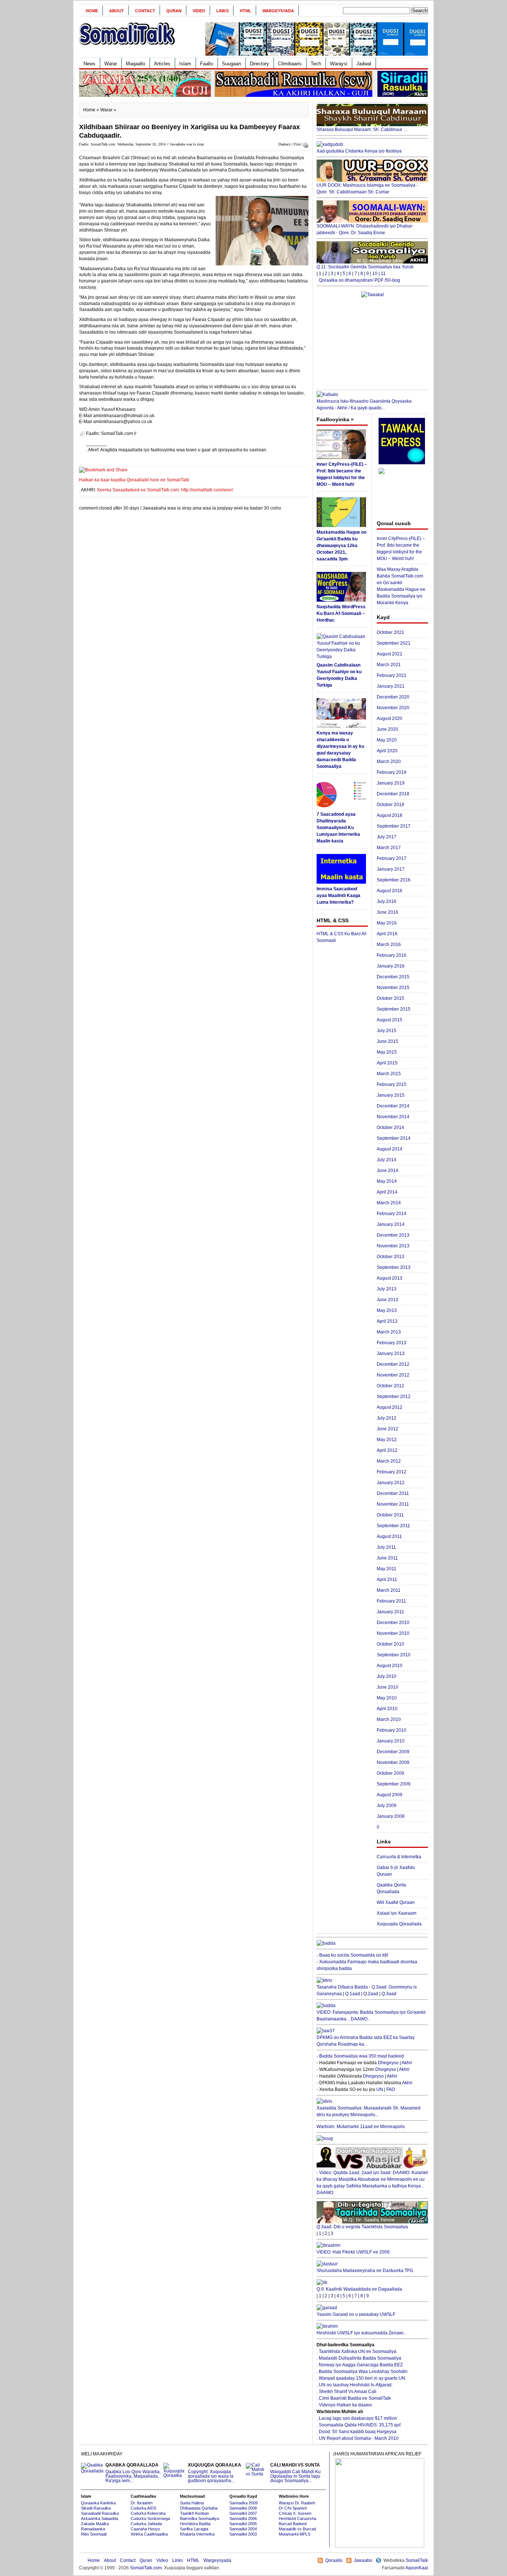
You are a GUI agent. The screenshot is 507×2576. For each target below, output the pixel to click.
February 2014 (392, 1214)
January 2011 (390, 1612)
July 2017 (387, 837)
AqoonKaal (417, 2568)
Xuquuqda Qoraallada (399, 1924)
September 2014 (394, 1138)
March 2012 (389, 1461)
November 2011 (393, 1504)
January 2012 (391, 1483)
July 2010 (387, 1676)
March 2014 (389, 1203)
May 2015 (387, 1052)
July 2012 (387, 1418)
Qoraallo (334, 2560)
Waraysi (339, 64)
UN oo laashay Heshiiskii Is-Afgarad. (356, 2385)
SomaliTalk (417, 2560)
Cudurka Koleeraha (148, 2513)
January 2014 (391, 1224)
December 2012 (393, 1364)
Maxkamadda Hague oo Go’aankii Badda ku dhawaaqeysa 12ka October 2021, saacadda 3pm (341, 546)
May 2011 (387, 1569)
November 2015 (393, 988)
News (89, 64)
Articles (162, 64)
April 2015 (387, 1063)
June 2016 (387, 912)
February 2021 (392, 675)
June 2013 (387, 1300)
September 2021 (394, 643)
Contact (145, 11)
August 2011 (389, 1536)
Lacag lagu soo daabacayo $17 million (358, 2418)
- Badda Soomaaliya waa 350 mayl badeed (360, 2056)
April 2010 (387, 1709)
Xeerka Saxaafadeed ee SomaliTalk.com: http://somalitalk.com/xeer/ (165, 490)
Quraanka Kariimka (98, 2503)
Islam (185, 64)
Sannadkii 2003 (243, 2534)
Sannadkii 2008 (243, 2508)
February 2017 (392, 858)
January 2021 (391, 686)
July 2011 (386, 1547)
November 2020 (393, 708)
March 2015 (389, 1074)
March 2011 (389, 1590)
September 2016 (394, 880)
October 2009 (390, 1773)
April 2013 (387, 1321)
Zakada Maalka (95, 2524)
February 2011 (391, 1601)
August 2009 (390, 1795)
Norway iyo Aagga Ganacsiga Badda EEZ (361, 2365)
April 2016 (387, 934)
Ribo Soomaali (94, 2534)
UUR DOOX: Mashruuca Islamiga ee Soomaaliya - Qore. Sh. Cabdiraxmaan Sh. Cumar (367, 189)
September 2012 (394, 1397)
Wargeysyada (278, 11)
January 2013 (391, 1354)
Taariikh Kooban (194, 2513)
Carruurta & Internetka (399, 1857)
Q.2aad (371, 1994)
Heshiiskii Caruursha (297, 2518)
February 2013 (392, 1343)
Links (223, 11)
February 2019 (392, 772)
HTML (246, 11)
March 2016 (389, 945)
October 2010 (390, 1644)
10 (375, 274)
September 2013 (394, 1267)
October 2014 (390, 1127)
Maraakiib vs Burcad (297, 2529)
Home (92, 11)
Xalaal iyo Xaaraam (397, 1913)
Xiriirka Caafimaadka (149, 2534)
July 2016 (387, 901)
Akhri (407, 2063)
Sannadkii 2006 (243, 2518)
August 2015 (390, 1020)
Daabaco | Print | (291, 144)
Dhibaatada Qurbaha (199, 2508)
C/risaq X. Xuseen (295, 2513)
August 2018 (390, 815)
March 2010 (389, 1719)
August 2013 (390, 1278)
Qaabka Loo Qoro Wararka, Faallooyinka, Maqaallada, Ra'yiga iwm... (133, 2473)
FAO (391, 2089)
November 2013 (393, 1246)
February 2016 (392, 955)
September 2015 (394, 1009)
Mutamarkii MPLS (295, 2534)
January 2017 (391, 869)
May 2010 (387, 1698)
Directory (259, 64)
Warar (111, 64)
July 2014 (387, 1160)
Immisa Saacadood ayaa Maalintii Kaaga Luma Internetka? (338, 896)
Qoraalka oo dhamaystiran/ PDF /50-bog (359, 280)
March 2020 (389, 762)
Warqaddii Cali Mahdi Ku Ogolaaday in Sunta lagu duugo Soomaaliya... (295, 2473)
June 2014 (387, 1171)
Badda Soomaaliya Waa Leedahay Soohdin (363, 2372)
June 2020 (387, 729)
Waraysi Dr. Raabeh (297, 2503)
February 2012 (392, 1472)
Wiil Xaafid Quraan (396, 1902)
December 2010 (393, 1623)
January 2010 (391, 1741)
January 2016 (391, 966)
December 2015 (393, 977)
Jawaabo (363, 2560)
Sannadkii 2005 (243, 2524)
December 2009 (393, 1752)
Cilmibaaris (290, 64)
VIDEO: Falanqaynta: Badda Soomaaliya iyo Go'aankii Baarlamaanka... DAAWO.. (371, 2016)
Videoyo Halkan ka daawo (345, 2405)
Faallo (207, 64)
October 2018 (390, 805)
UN (380, 2089)
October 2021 (390, 632)
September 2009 (394, 1784)
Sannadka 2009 (243, 2503)
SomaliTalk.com (146, 2568)
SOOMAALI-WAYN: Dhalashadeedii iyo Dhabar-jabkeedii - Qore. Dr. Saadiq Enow (365, 229)
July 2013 (387, 1289)
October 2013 (390, 1257)
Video (199, 11)
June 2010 (387, 1687)
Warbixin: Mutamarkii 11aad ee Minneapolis (361, 2127)
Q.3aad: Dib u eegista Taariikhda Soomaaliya (362, 2227)
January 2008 (391, 1816)
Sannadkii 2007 (243, 2513)
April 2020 (387, 751)
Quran (174, 11)
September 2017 (394, 826)
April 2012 (387, 1450)
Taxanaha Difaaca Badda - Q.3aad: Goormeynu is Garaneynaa (367, 1990)
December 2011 (393, 1493)
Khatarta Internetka (197, 2534)
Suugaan (231, 64)
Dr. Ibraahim (142, 2503)
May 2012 (387, 1440)
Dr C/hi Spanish (293, 2508)
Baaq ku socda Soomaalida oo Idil (354, 1955)
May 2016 (387, 923)
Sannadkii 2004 (243, 2529)
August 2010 (390, 1666)
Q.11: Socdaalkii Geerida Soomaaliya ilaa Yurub (365, 267)
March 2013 (389, 1332)
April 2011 (387, 1580)
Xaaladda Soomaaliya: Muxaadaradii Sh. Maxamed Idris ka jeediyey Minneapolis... (369, 2111)
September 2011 (393, 1526)
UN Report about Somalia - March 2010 (359, 2438)
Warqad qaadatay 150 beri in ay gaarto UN (362, 2378)
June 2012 (387, 1429)
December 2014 (393, 1106)
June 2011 (387, 1558)
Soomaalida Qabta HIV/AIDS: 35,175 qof (360, 2425)
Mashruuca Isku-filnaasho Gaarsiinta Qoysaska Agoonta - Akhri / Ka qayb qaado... (364, 405)
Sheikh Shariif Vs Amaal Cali (348, 2392)
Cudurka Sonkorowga (150, 2518)
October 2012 (390, 1386)
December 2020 (393, 697)
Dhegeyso (388, 2063)
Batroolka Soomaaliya (199, 2518)
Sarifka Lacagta (194, 2529)
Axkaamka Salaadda (99, 2518)
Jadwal (364, 64)
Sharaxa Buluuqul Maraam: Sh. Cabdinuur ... (362, 130)
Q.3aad (389, 1994)
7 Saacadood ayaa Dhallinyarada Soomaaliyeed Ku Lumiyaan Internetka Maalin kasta (338, 828)
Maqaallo (135, 64)
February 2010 (392, 1730)
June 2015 (387, 1041)
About (117, 11)
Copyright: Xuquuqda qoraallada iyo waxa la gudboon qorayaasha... (215, 2473)
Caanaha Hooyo (145, 2529)
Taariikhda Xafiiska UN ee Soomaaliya (358, 2351)
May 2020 (387, 740)
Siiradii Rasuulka (96, 2508)
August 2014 (390, 1149)
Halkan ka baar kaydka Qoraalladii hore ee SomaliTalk (134, 480)
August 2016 (390, 891)
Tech (316, 64)
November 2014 (393, 1117)
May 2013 (387, 1310)
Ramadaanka (93, 2529)
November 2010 (393, 1633)
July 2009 (387, 1806)
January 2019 (391, 783)
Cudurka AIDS (143, 2508)
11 (383, 274)
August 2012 (390, 1407)
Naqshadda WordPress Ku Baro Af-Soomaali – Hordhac (341, 613)
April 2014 (387, 1192)
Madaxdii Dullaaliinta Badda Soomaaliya (360, 2358)
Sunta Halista (192, 2503)
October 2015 (390, 998)
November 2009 (393, 1762)
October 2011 (390, 1515)
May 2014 (387, 1181)
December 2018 (393, 794)
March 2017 (389, 848)
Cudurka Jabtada (146, 2524)
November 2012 (393, 1375)
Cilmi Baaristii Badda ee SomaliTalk (355, 2398)
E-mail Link (280, 450)
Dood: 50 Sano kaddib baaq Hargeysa (358, 2432)
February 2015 (392, 1084)
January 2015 (391, 1095)
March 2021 (389, 665)
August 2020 (390, 719)
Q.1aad (353, 1994)
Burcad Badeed (293, 2524)
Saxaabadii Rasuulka (100, 2513)
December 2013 (393, 1235)
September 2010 (394, 1655)
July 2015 (387, 1031)
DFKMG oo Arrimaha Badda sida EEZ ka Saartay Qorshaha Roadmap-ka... (366, 2041)
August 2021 (390, 654)
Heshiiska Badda (195, 2524)
